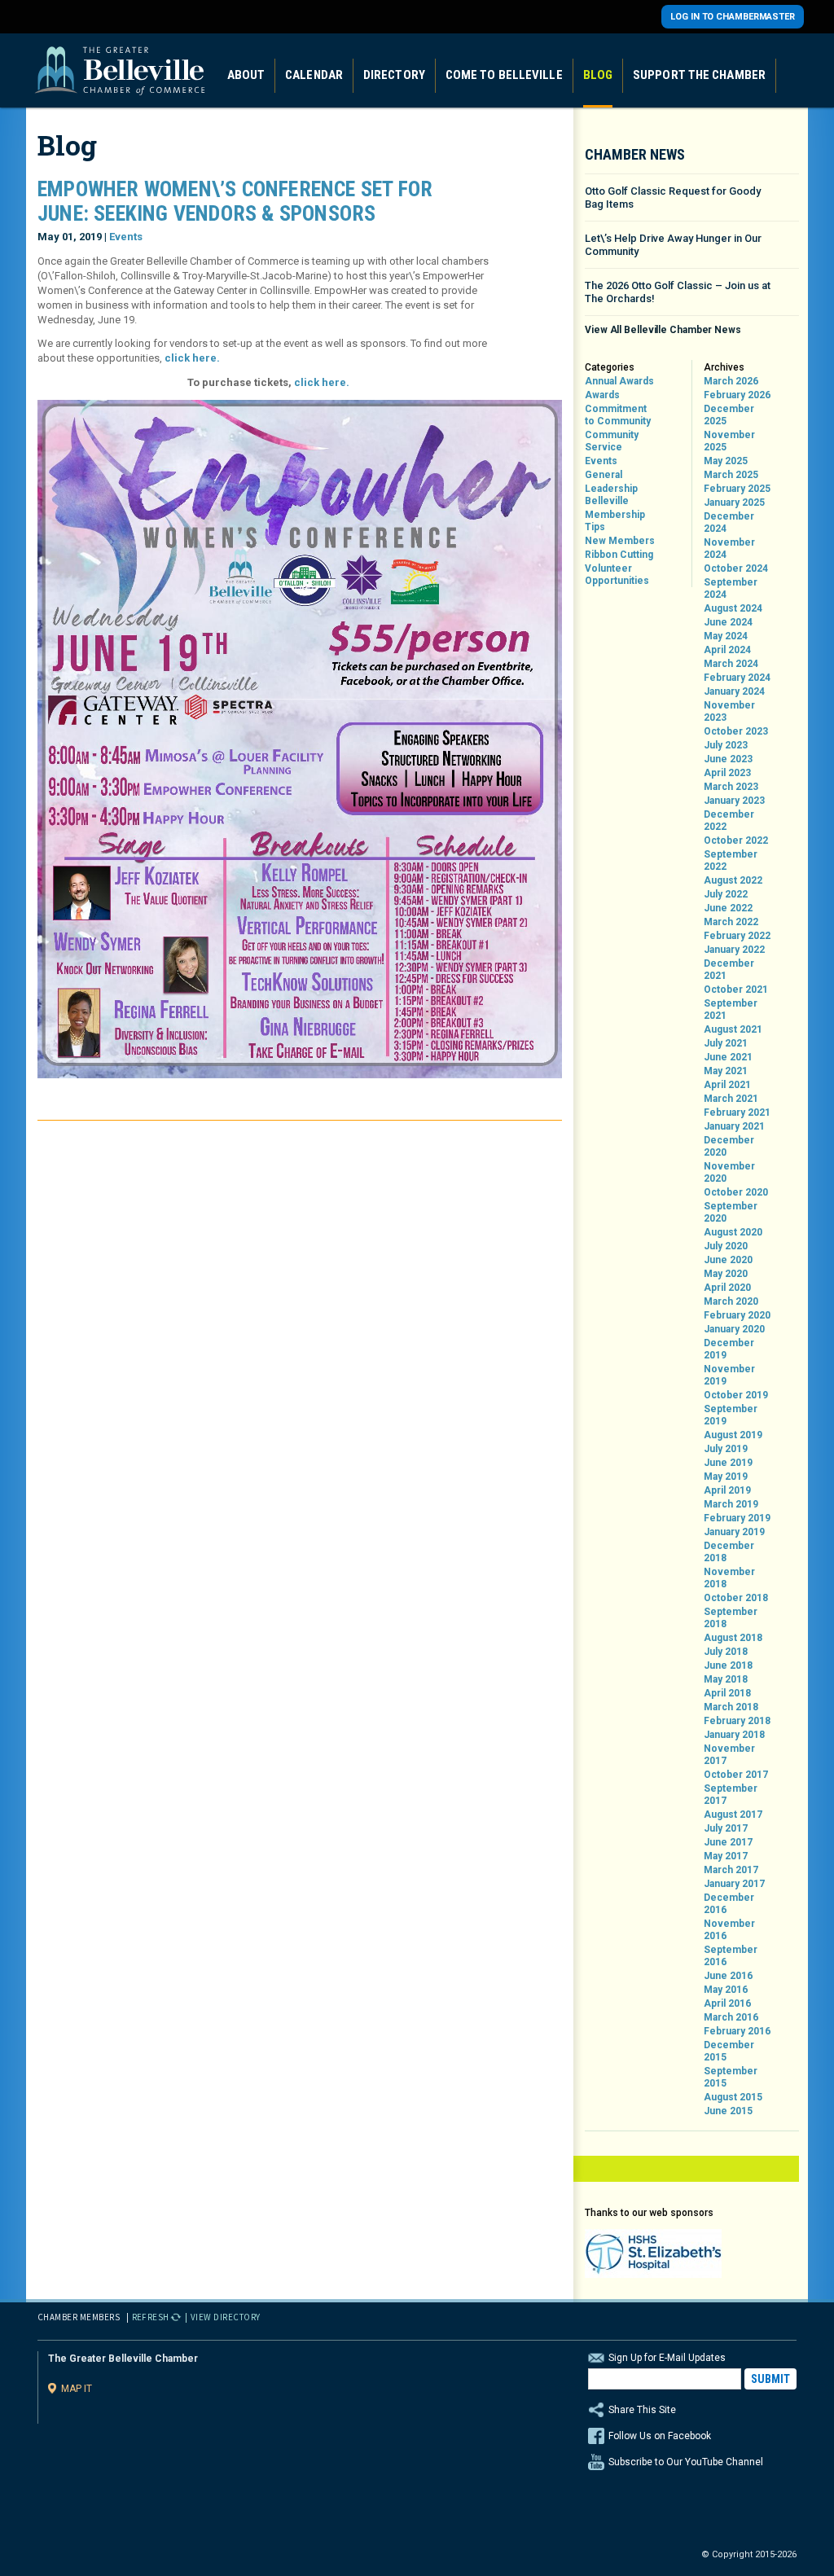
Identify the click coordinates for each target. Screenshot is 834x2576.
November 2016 (729, 1930)
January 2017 (734, 1884)
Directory (394, 75)
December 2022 (729, 821)
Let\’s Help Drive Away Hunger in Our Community (673, 245)
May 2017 (726, 1856)
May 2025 (726, 461)
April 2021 (727, 1085)
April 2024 (727, 650)
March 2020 (731, 1301)
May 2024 (726, 636)
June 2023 (728, 759)
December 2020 (729, 1146)
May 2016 (726, 1990)
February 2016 (737, 2031)
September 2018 (731, 1618)
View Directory (226, 2317)
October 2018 (736, 1598)
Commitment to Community (618, 415)
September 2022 (731, 860)
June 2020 (728, 1260)
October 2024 (736, 568)
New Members (620, 541)
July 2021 (726, 1043)
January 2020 (734, 1329)
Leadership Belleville (611, 495)
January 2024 (734, 691)
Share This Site (642, 2410)
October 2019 (736, 1395)
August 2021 (733, 1029)
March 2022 (731, 922)
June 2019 (728, 1463)
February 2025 (737, 489)
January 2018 (734, 1735)
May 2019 (726, 1477)
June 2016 (728, 1976)
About (246, 75)
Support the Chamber (699, 75)
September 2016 (731, 1956)
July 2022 (726, 894)
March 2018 (731, 1707)
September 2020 (731, 1212)
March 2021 (731, 1099)
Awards (602, 395)
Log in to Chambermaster (733, 17)
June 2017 (728, 1842)
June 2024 (728, 622)
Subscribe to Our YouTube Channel (686, 2462)
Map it (77, 2388)
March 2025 (731, 475)
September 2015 (731, 2077)
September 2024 (731, 588)
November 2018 (729, 1578)
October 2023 (736, 731)
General (604, 475)
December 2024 (729, 522)
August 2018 (733, 1638)
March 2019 (731, 1504)
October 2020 (736, 1192)
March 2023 (731, 787)
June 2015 (728, 2111)
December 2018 (729, 1552)
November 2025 (729, 441)
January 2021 (734, 1126)
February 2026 (737, 395)
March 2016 (731, 2017)
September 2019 (731, 1415)
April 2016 (727, 2003)
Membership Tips (615, 521)
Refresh (151, 2317)
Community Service (612, 441)
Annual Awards (619, 381)
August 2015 (733, 2097)
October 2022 (736, 840)
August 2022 (733, 880)
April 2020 (727, 1288)
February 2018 (737, 1721)
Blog (598, 75)
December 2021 (729, 970)
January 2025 (734, 502)
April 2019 (727, 1490)
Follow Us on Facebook (660, 2436)
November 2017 (729, 1755)
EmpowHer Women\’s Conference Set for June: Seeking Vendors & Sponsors (235, 201)
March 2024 (731, 664)
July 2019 (726, 1449)
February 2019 (737, 1518)
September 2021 (731, 1009)
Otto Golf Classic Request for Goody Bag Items (673, 197)
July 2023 (726, 745)
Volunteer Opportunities (617, 575)
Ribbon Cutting (619, 555)
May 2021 (726, 1071)
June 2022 (728, 908)
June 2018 (728, 1665)
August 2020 (733, 1232)
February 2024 (737, 678)
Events (126, 237)
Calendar (314, 75)
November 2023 (729, 711)
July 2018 (726, 1652)
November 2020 (729, 1172)
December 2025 (729, 415)
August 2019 (733, 1435)
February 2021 (737, 1112)
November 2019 (729, 1375)
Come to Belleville (504, 75)
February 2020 (737, 1315)
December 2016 (729, 1904)
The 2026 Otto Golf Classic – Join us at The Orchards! (678, 292)
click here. (192, 358)
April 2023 (727, 773)
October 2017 (736, 1775)
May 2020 (726, 1274)
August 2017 (733, 1815)
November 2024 (729, 549)
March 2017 (731, 1870)
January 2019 (734, 1532)
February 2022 (737, 936)
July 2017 (726, 1828)
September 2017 (731, 1795)
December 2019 (729, 1349)
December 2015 (729, 2051)
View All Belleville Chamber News (663, 330)
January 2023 (734, 801)
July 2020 (726, 1246)
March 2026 (731, 381)
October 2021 (736, 990)
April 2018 (727, 1693)
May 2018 (726, 1679)
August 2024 (733, 608)
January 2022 (734, 950)
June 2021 (728, 1057)
